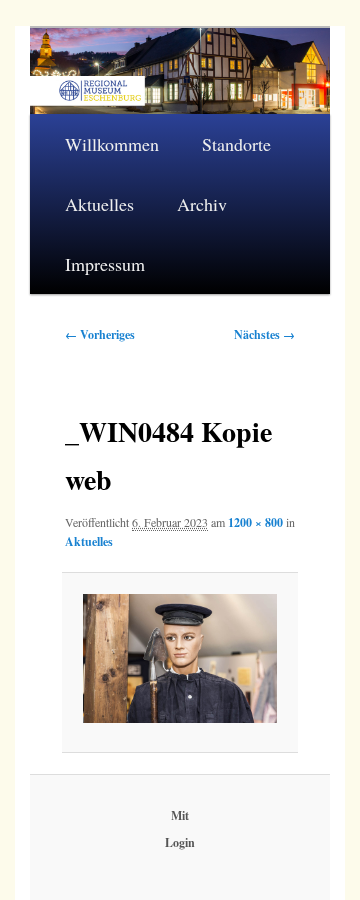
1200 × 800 (255, 522)
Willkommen (112, 144)
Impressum (105, 264)
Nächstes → (264, 334)
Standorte (236, 144)
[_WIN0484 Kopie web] (179, 658)
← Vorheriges (100, 334)
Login (180, 842)
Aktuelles (99, 204)
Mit (180, 815)
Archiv (202, 204)
